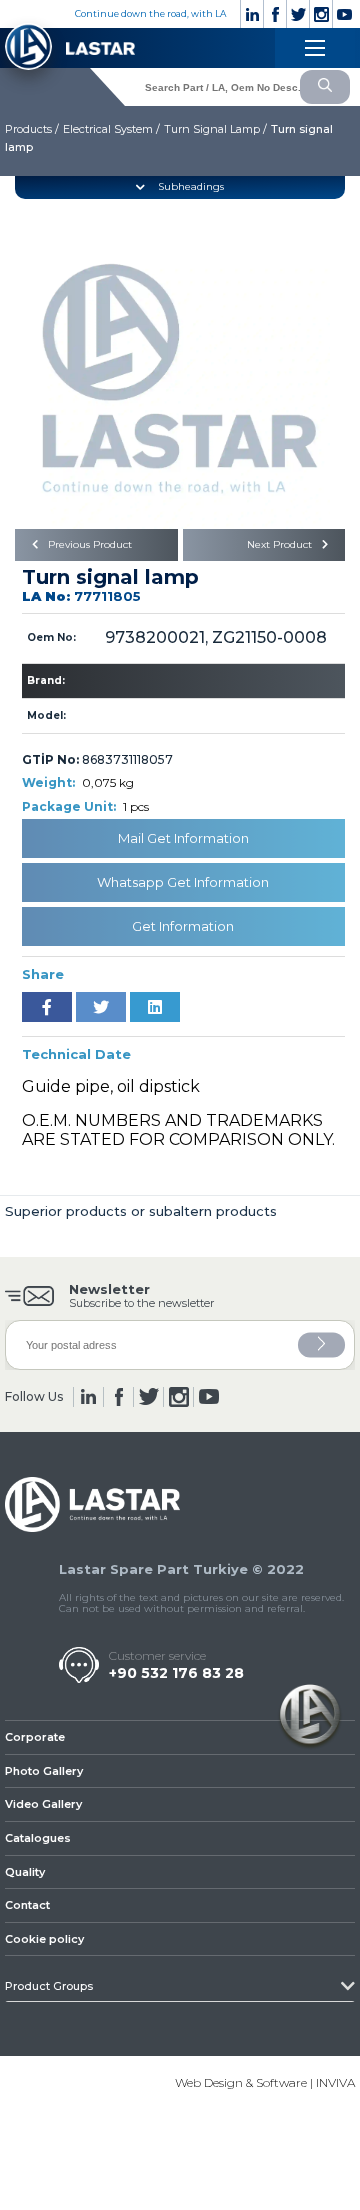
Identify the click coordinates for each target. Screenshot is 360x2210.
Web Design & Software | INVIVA (265, 2082)
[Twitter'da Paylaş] (101, 1007)
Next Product (281, 544)
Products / (32, 129)
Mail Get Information (183, 838)
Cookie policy (44, 1939)
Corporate (35, 1737)
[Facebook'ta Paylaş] (47, 1007)
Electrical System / (111, 129)
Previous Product (88, 544)
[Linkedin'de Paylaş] (155, 1007)
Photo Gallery (44, 1771)
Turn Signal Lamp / (215, 129)
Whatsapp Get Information (183, 882)
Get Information (183, 926)
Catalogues (38, 1838)
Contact (27, 1905)
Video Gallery (43, 1804)
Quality (25, 1872)
